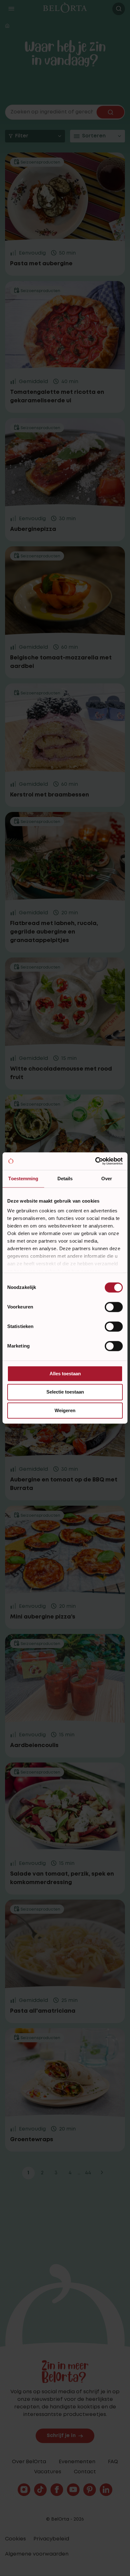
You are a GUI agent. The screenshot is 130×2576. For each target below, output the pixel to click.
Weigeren (65, 1410)
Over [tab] (107, 1179)
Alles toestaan (65, 1374)
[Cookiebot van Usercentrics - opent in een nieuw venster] (95, 1161)
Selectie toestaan (65, 1392)
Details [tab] (65, 1179)
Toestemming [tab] (23, 1179)
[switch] (114, 1307)
